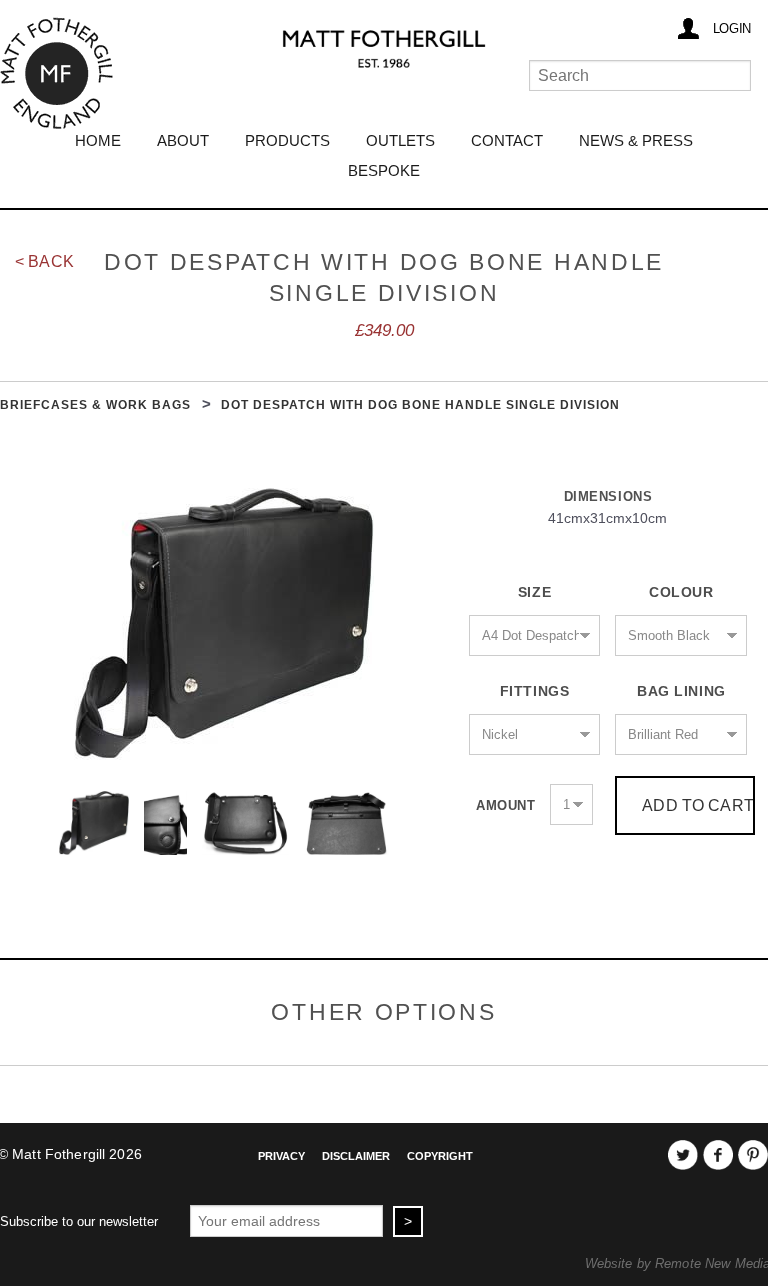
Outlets (400, 140)
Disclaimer (356, 1156)
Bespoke (384, 170)
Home (98, 140)
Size (534, 592)
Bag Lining (681, 691)
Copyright (440, 1156)
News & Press (636, 140)
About (183, 140)
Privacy (281, 1156)
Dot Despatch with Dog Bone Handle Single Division (420, 404)
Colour (681, 592)
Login (732, 28)
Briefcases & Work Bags (95, 405)
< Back (44, 261)
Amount (505, 805)
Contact (507, 140)
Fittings (534, 691)
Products (287, 140)
